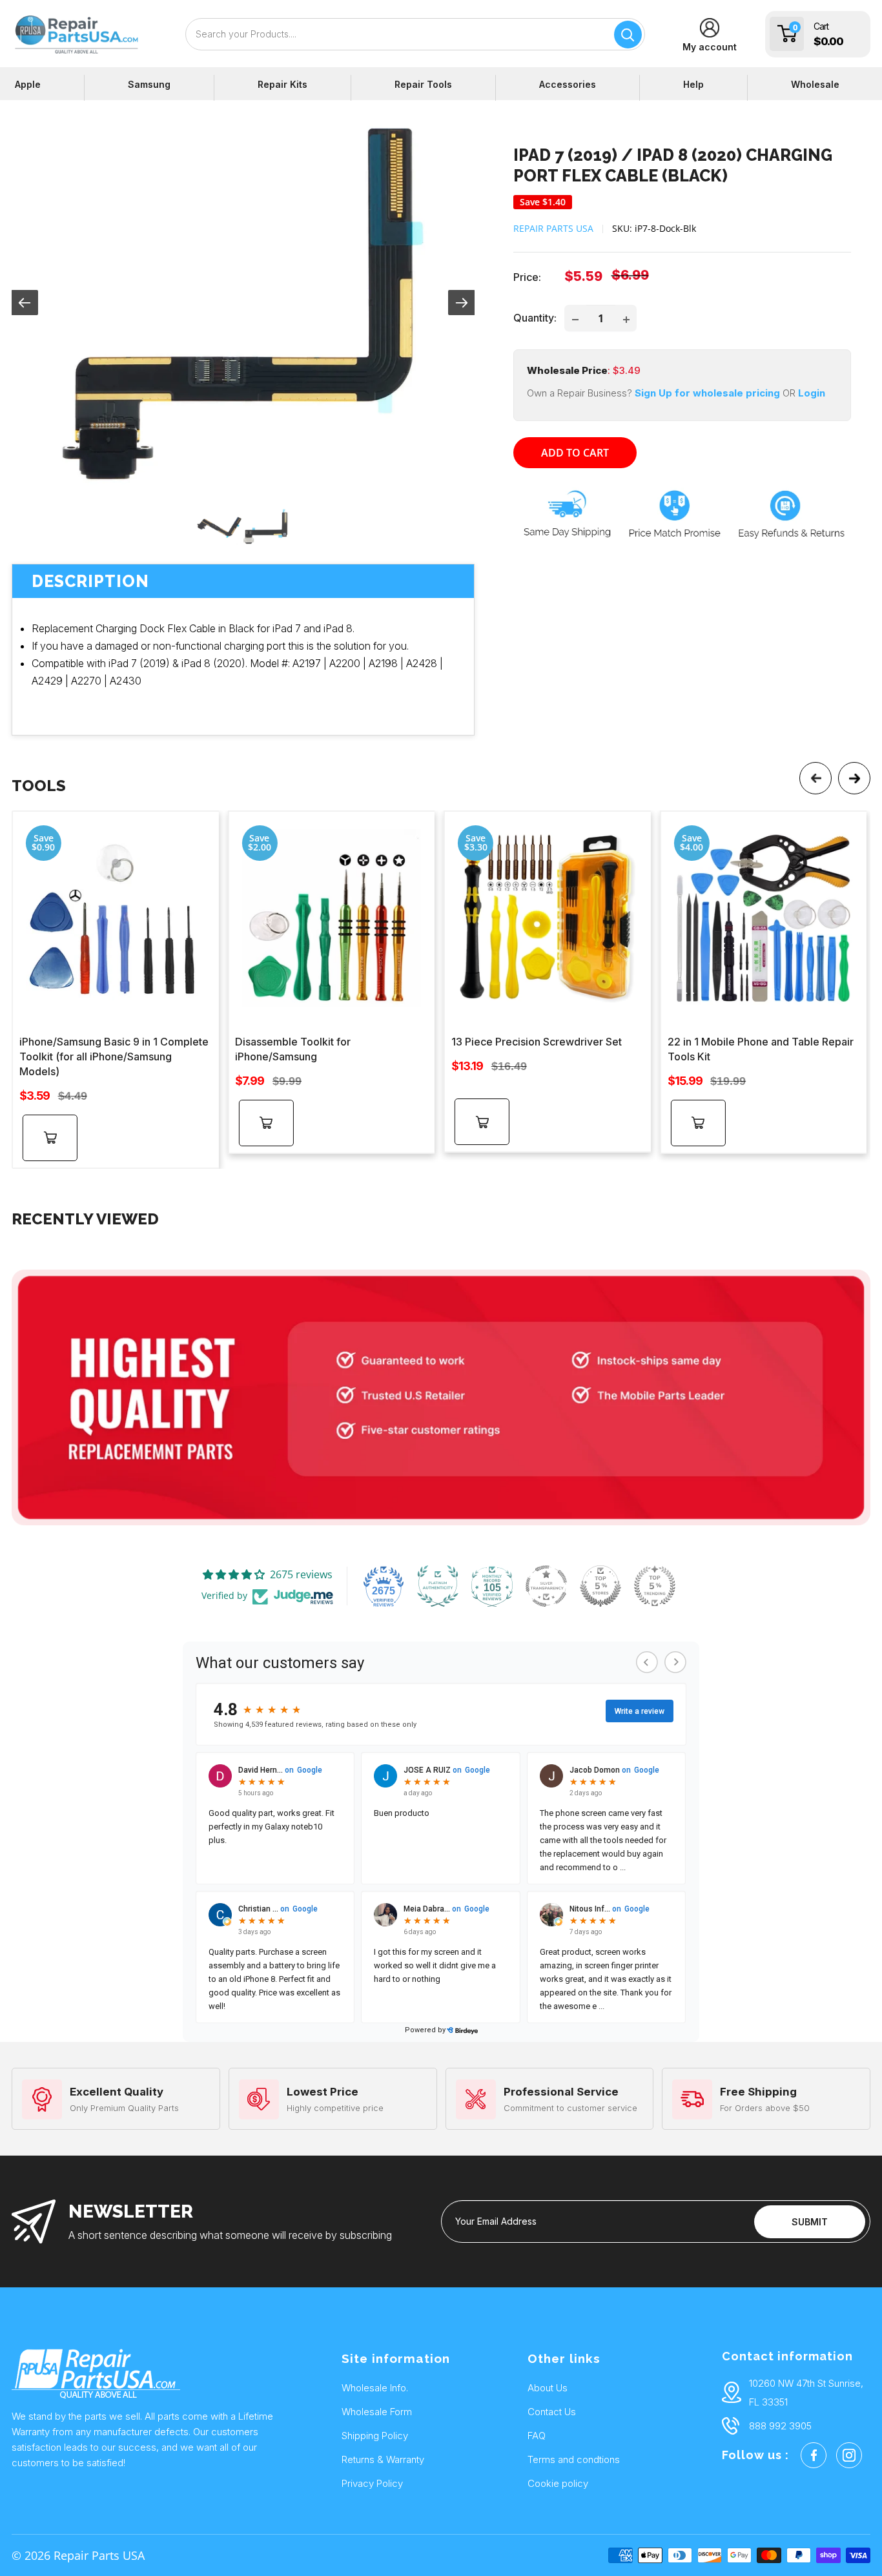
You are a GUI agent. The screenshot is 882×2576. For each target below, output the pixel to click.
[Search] (628, 35)
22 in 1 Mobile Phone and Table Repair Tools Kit (761, 1049)
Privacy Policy (372, 2483)
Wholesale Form (377, 2412)
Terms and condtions (574, 2459)
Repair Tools (423, 84)
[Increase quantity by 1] (626, 318)
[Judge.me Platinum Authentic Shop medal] (438, 1586)
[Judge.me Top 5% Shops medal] (600, 1586)
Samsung (149, 84)
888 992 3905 (780, 2426)
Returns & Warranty (383, 2459)
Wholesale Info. (375, 2388)
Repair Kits (282, 84)
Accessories (568, 84)
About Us (548, 2388)
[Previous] (815, 778)
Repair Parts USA (553, 228)
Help (693, 84)
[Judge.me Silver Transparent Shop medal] (546, 1586)
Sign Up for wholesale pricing (706, 393)
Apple (28, 84)
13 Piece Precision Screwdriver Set (537, 1042)
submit (810, 2222)
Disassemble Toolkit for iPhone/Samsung (293, 1049)
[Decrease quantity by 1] (575, 318)
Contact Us (552, 2412)
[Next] (854, 778)
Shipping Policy (375, 2436)
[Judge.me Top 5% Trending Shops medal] (655, 1586)
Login (812, 393)
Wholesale (815, 84)
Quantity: (535, 318)
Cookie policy (558, 2483)
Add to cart (575, 453)
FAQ (537, 2436)
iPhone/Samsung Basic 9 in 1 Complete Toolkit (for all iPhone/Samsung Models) (114, 1056)
